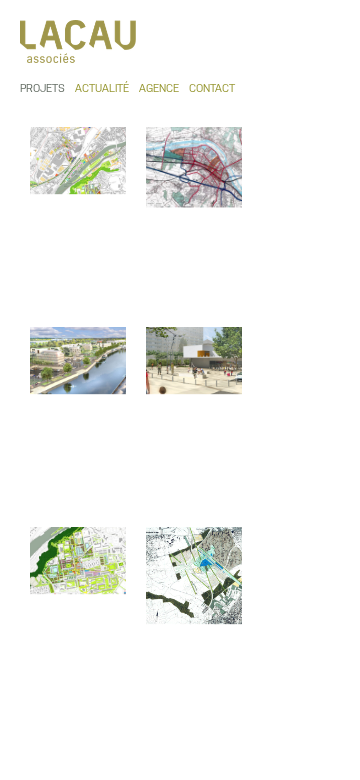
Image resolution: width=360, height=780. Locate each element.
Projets (42, 88)
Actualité (102, 88)
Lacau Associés (80, 41)
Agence (159, 88)
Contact (212, 88)
